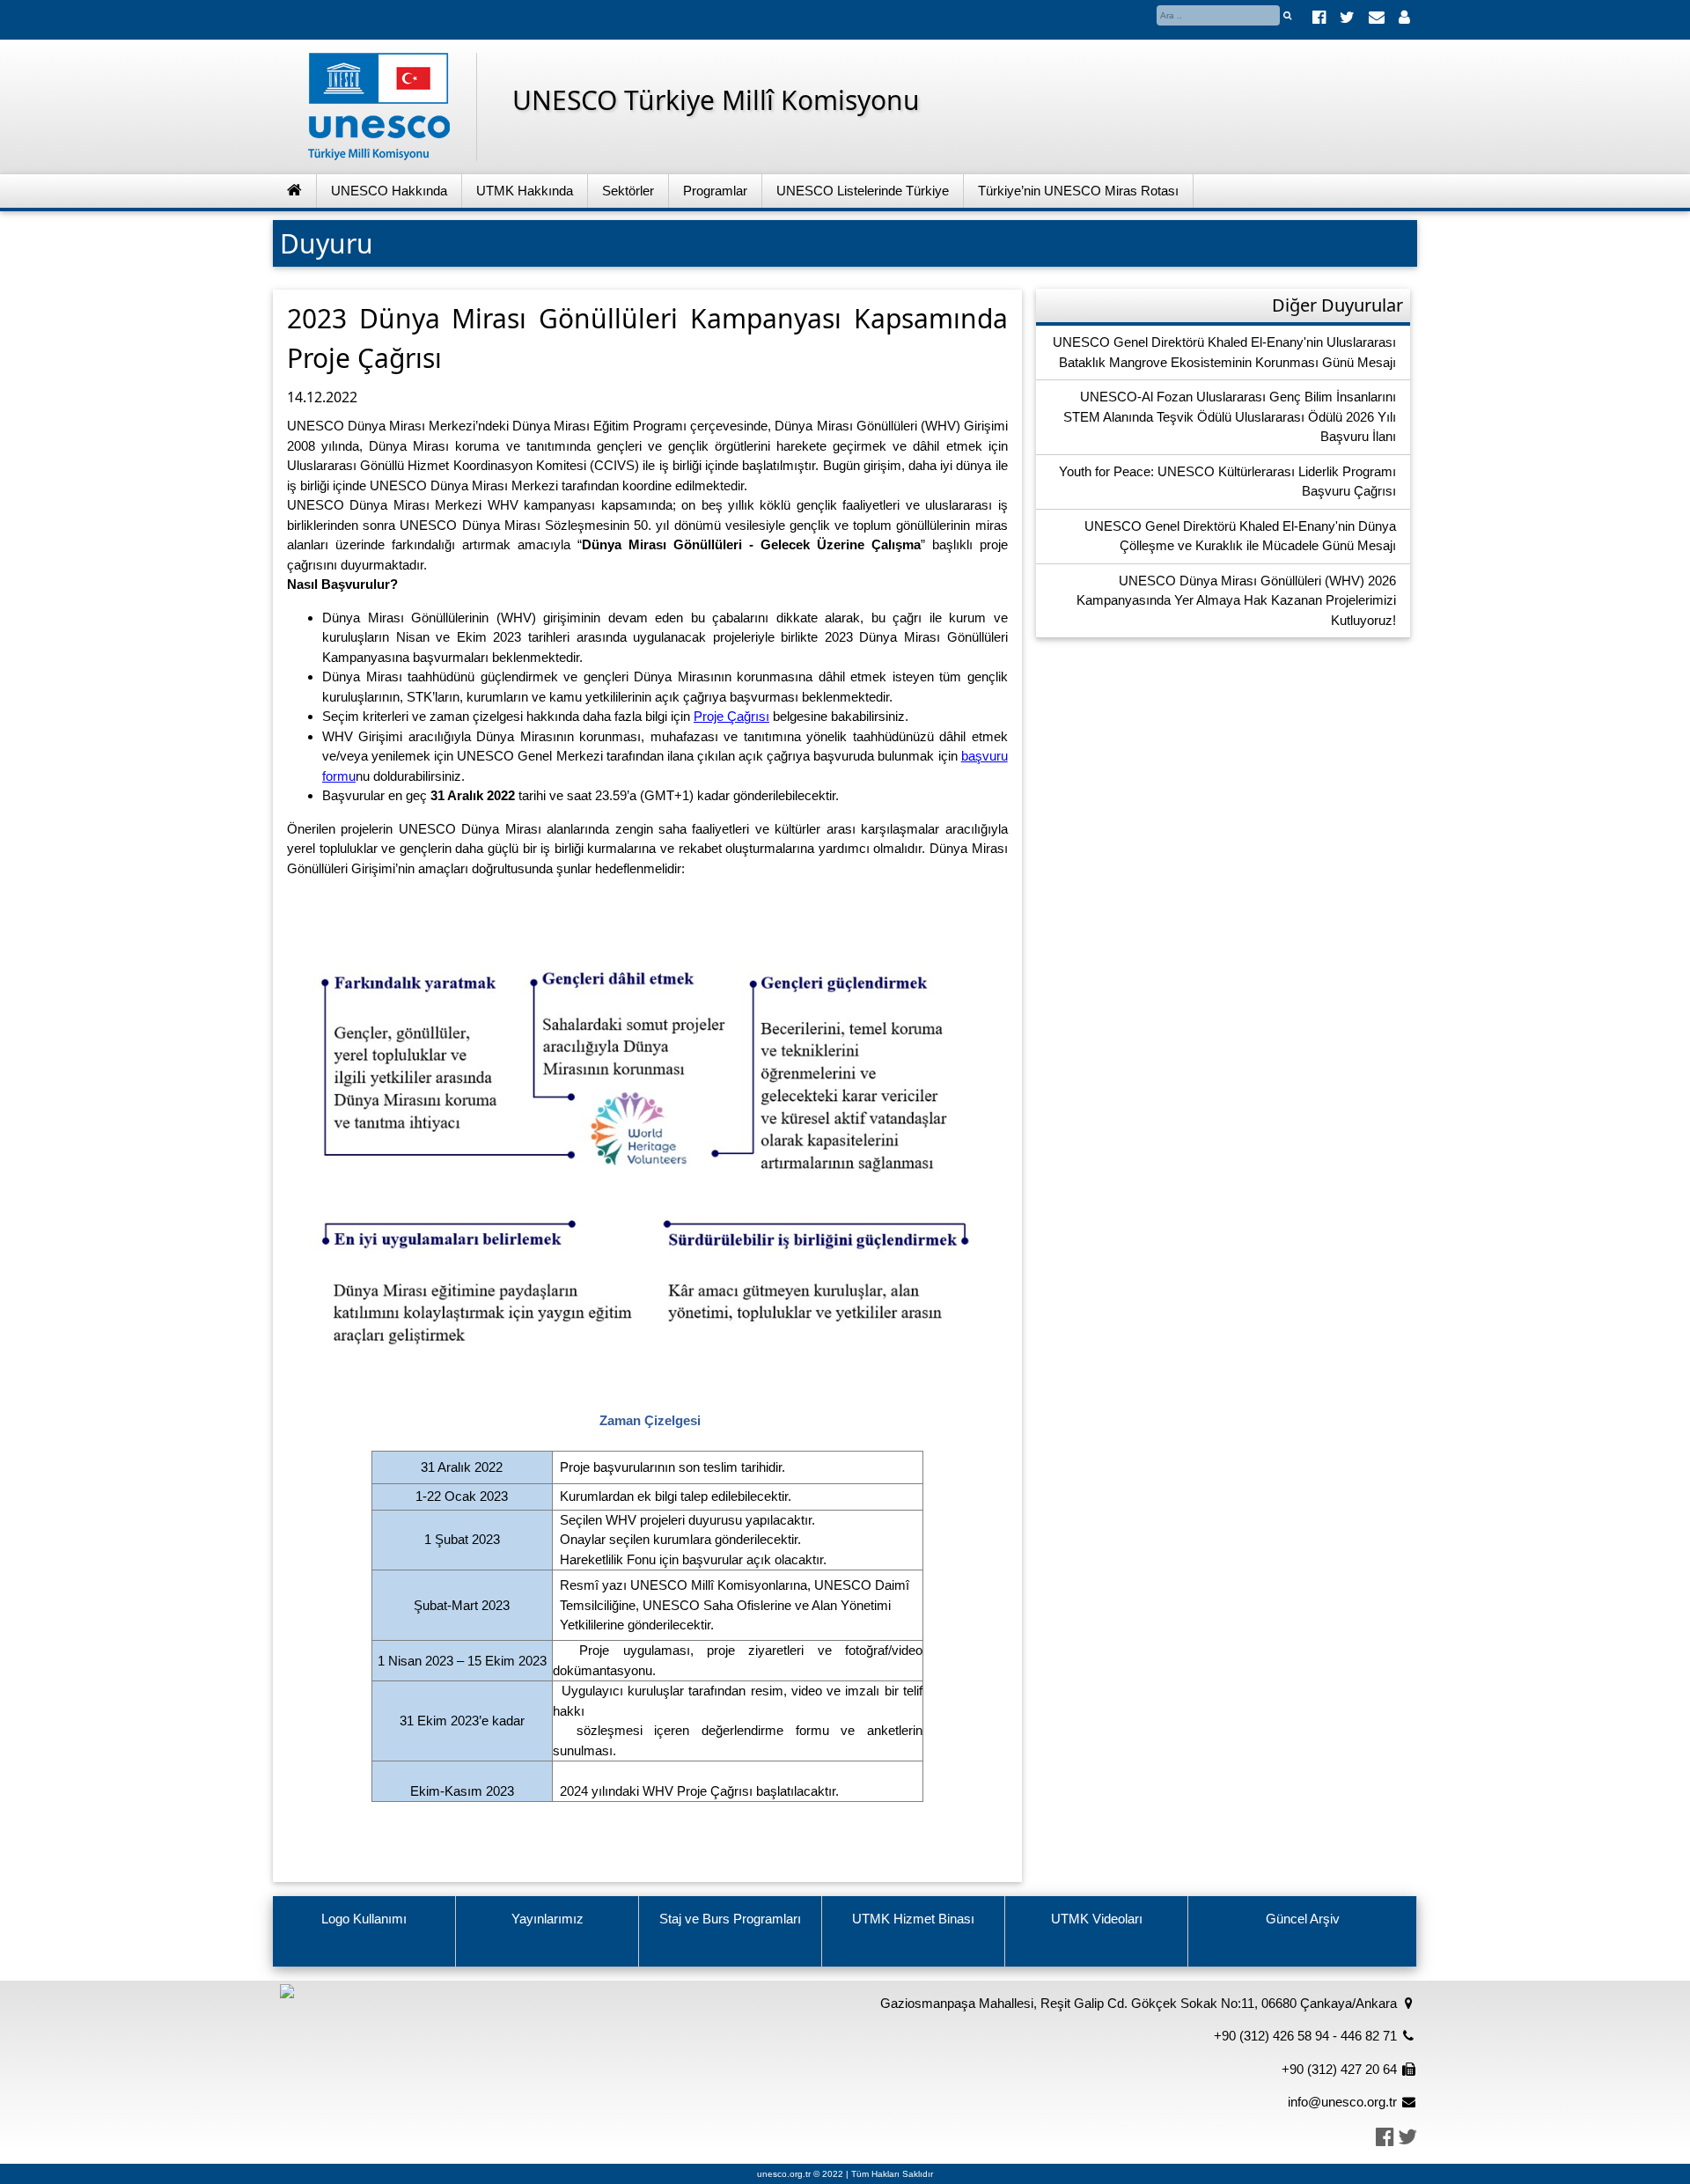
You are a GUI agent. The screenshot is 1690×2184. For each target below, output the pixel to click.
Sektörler (628, 191)
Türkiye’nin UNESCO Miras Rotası (1078, 191)
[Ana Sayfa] (295, 191)
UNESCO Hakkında (389, 191)
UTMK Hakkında (525, 191)
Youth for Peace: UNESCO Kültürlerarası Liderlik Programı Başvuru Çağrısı (1227, 482)
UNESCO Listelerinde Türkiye (863, 191)
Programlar (715, 191)
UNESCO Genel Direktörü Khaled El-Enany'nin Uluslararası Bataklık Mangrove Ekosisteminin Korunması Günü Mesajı (1224, 352)
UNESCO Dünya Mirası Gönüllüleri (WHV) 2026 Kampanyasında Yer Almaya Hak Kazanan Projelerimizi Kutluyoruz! (1236, 600)
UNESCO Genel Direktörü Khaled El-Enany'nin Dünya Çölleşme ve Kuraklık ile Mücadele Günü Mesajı (1240, 536)
